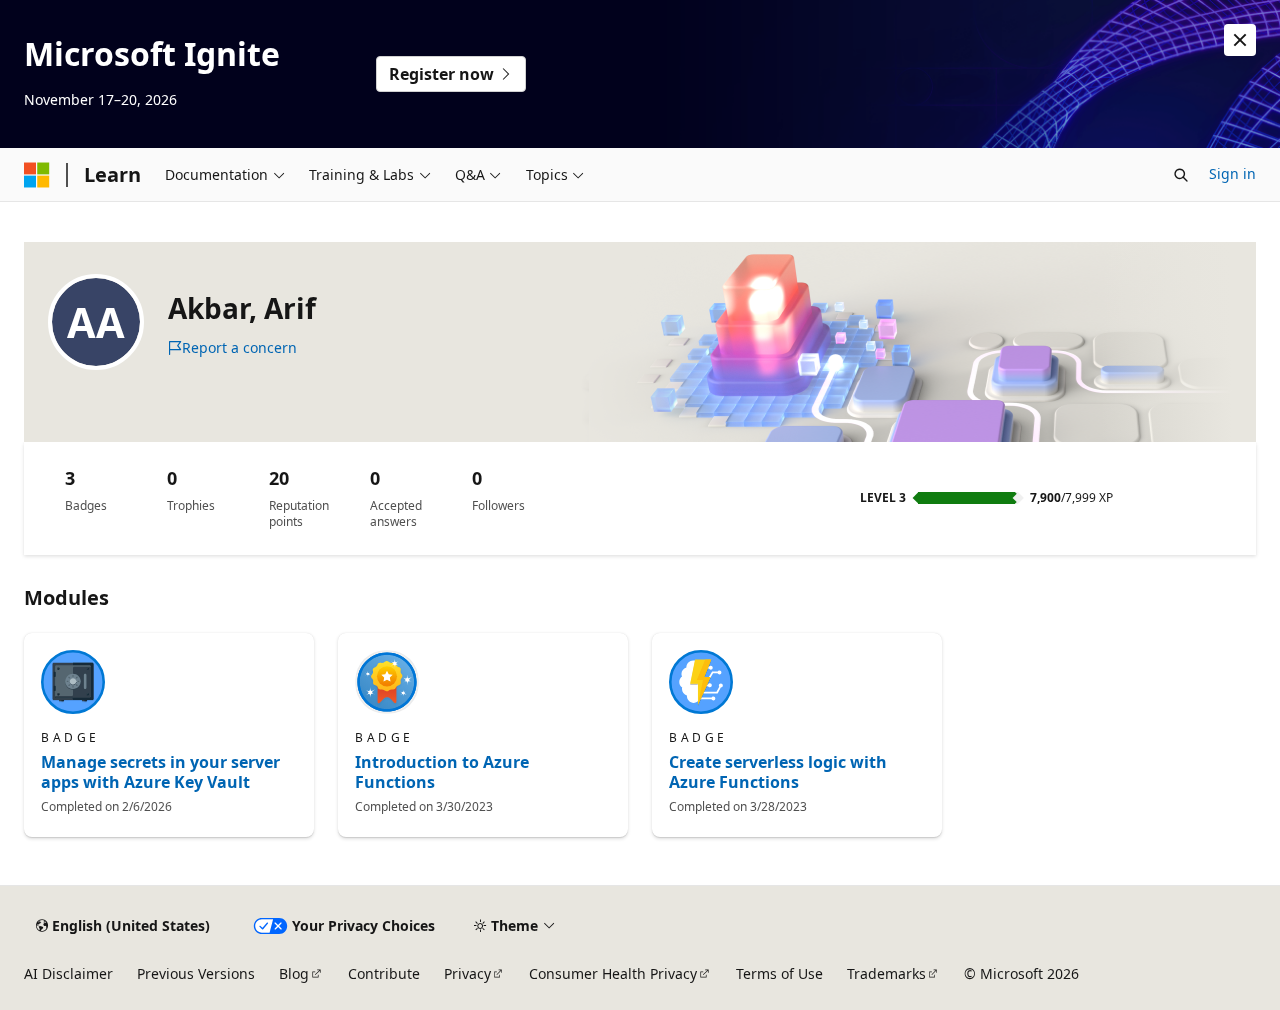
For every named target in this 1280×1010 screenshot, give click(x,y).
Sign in (1232, 173)
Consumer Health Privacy (613, 973)
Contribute (384, 973)
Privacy (467, 973)
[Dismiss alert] (1240, 40)
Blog (294, 973)
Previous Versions (196, 973)
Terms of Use (779, 973)
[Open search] (1181, 175)
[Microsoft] (37, 175)
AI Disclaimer (68, 973)
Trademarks (886, 973)
